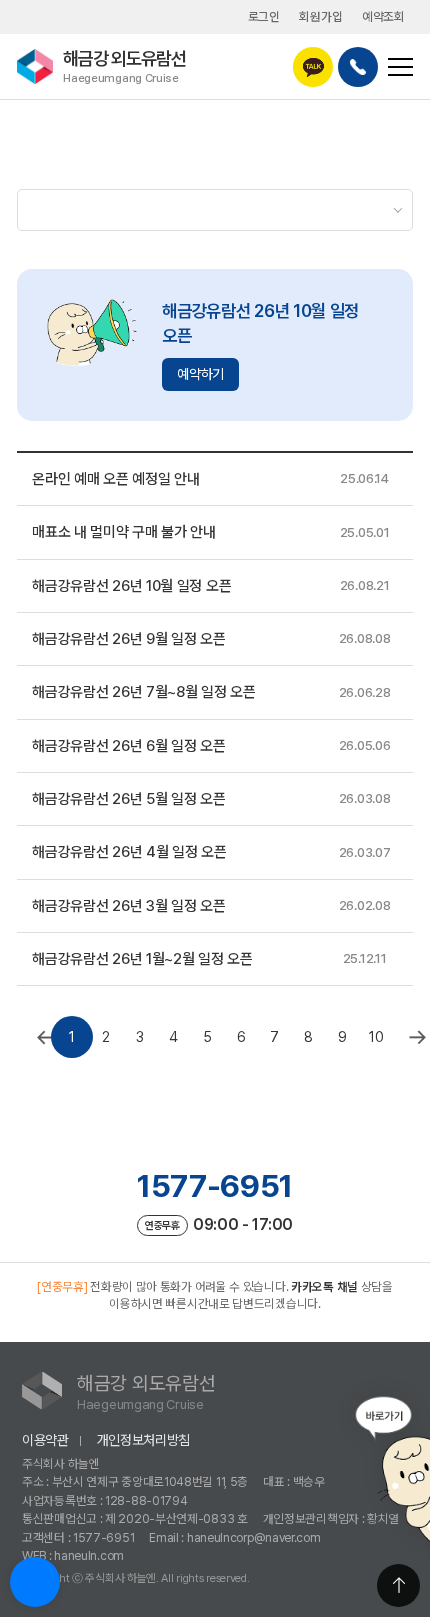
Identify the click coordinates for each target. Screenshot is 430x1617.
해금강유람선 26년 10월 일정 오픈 (131, 586)
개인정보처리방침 (144, 1440)
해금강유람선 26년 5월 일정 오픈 (128, 799)
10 (376, 1037)
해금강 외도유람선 (124, 65)
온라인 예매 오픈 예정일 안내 (115, 479)
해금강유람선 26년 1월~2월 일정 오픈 (142, 959)
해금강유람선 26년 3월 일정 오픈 (128, 906)
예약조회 (383, 16)
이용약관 (45, 1440)
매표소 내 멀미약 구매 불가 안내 (124, 532)
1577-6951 (215, 1186)
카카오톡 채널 (324, 1286)
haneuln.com (89, 1555)
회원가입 (320, 16)
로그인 (264, 16)
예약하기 (200, 374)
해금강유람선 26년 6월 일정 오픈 (128, 746)
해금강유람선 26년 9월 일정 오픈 (128, 639)
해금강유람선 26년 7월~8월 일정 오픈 (143, 692)
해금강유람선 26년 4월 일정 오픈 (129, 852)
